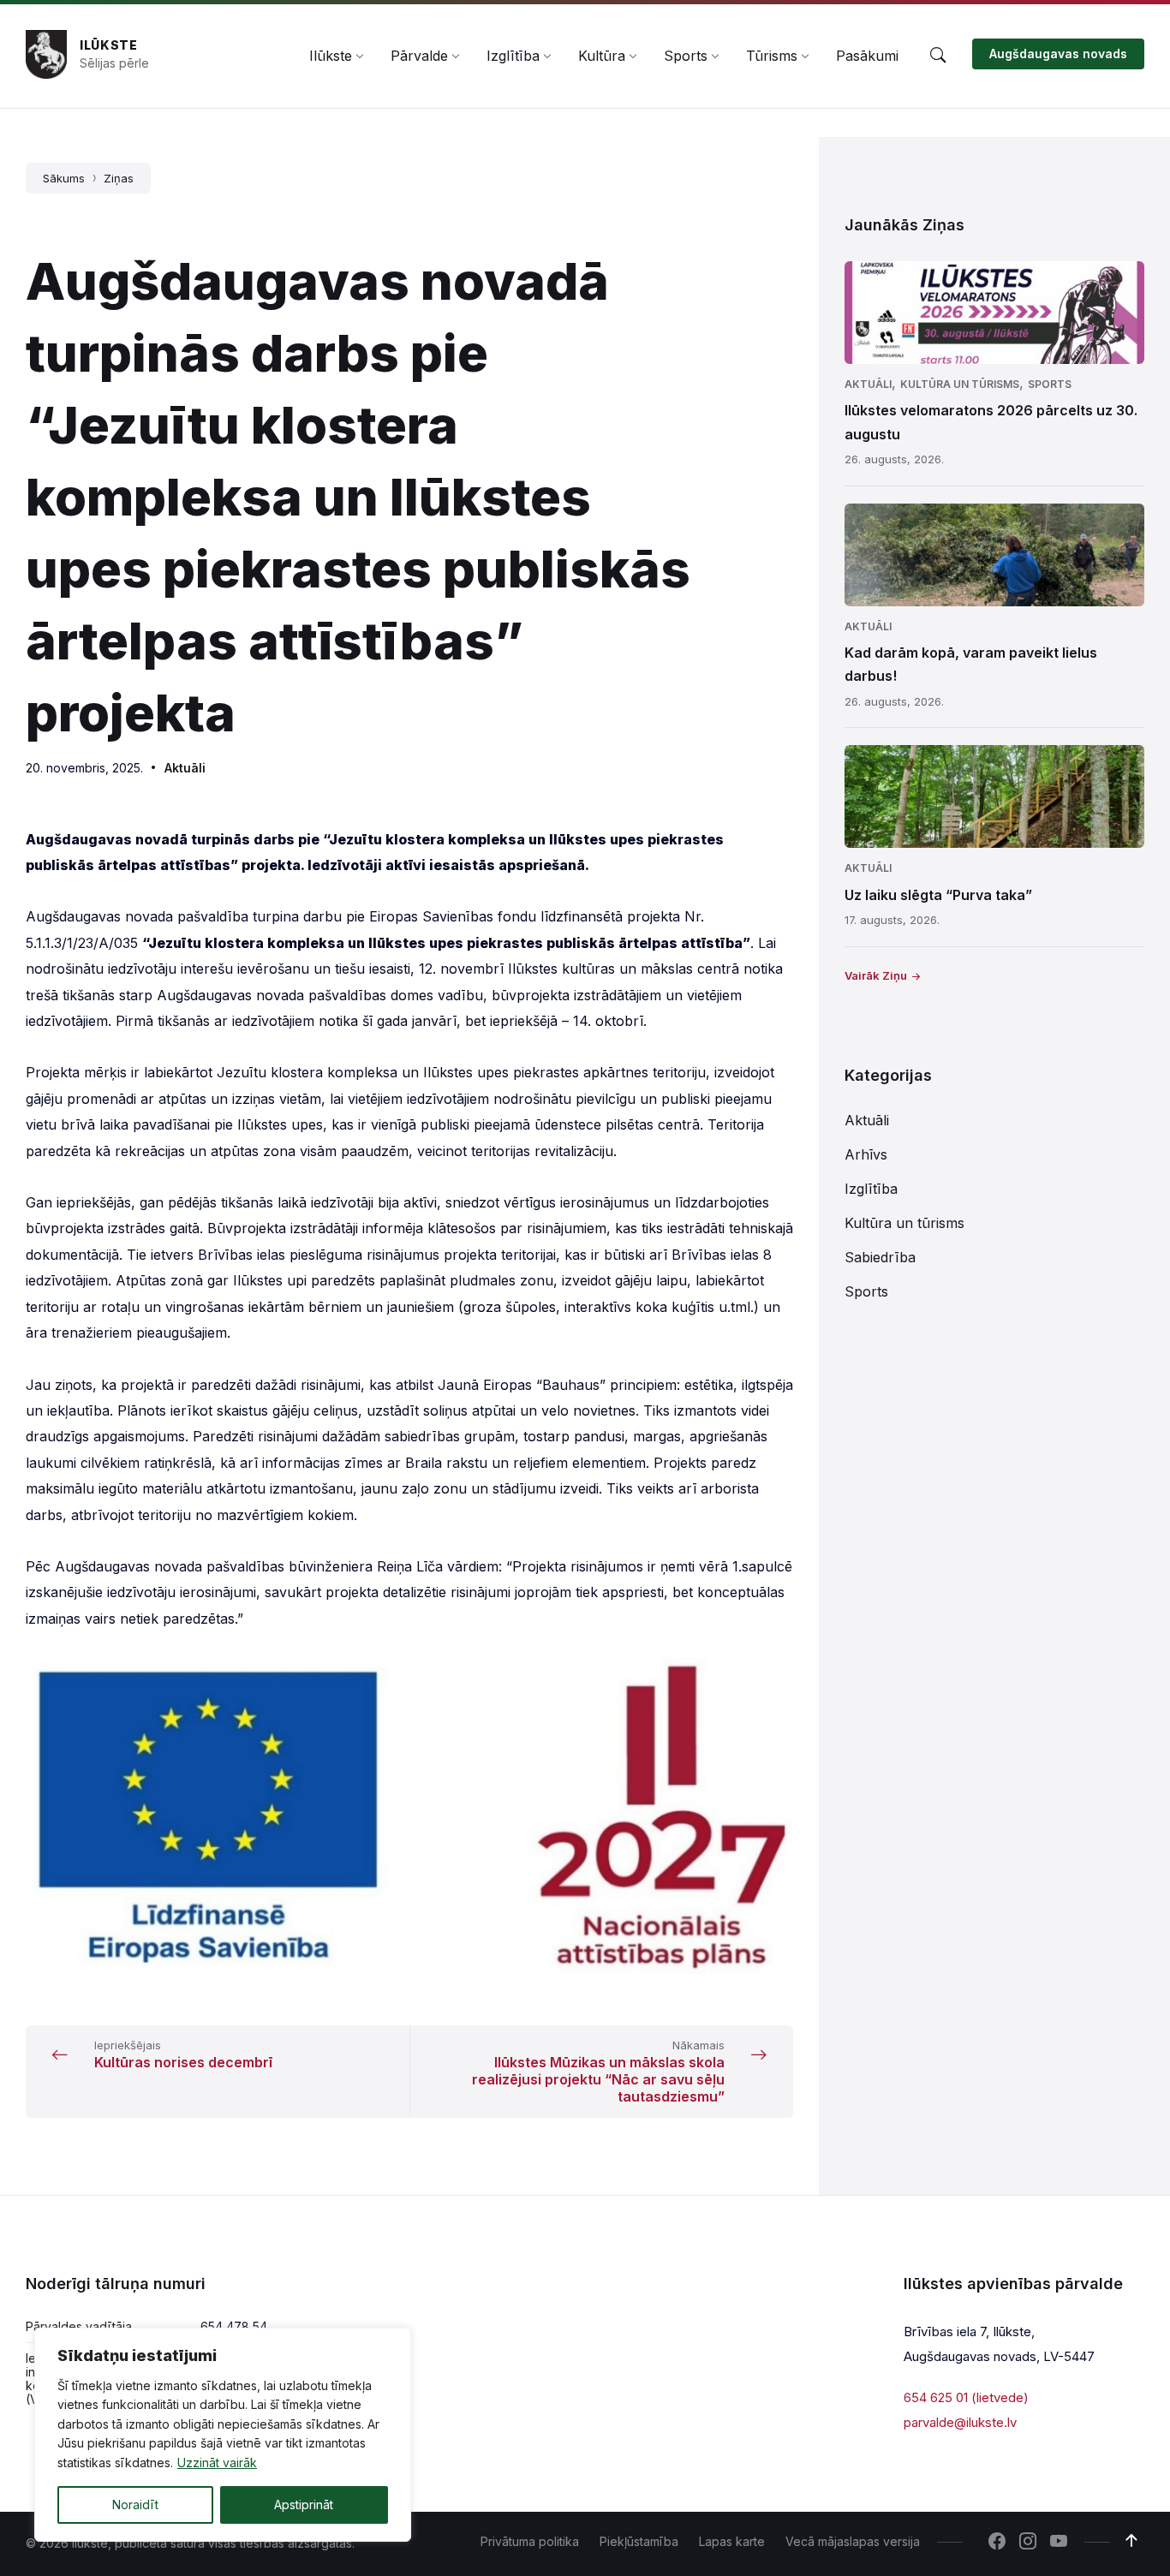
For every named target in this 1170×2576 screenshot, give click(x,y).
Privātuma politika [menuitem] (530, 2541)
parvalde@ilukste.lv (960, 2422)
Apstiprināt (304, 2504)
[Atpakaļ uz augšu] (1131, 2541)
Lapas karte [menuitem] (732, 2541)
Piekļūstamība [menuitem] (639, 2541)
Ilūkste (109, 45)
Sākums (64, 178)
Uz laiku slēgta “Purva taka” (938, 895)
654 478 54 (234, 2326)
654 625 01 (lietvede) (966, 2397)
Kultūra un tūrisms (960, 384)
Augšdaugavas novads (1058, 54)
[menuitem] (331, 56)
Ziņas (119, 178)
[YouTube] (1059, 2543)
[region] (223, 2435)
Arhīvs (866, 1154)
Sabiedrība (880, 1257)
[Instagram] (1028, 2543)
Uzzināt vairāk (217, 2463)
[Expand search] (938, 56)
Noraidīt (135, 2504)
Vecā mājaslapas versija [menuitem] (853, 2541)
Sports (1050, 384)
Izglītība (871, 1189)
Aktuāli (185, 768)
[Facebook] (997, 2543)
